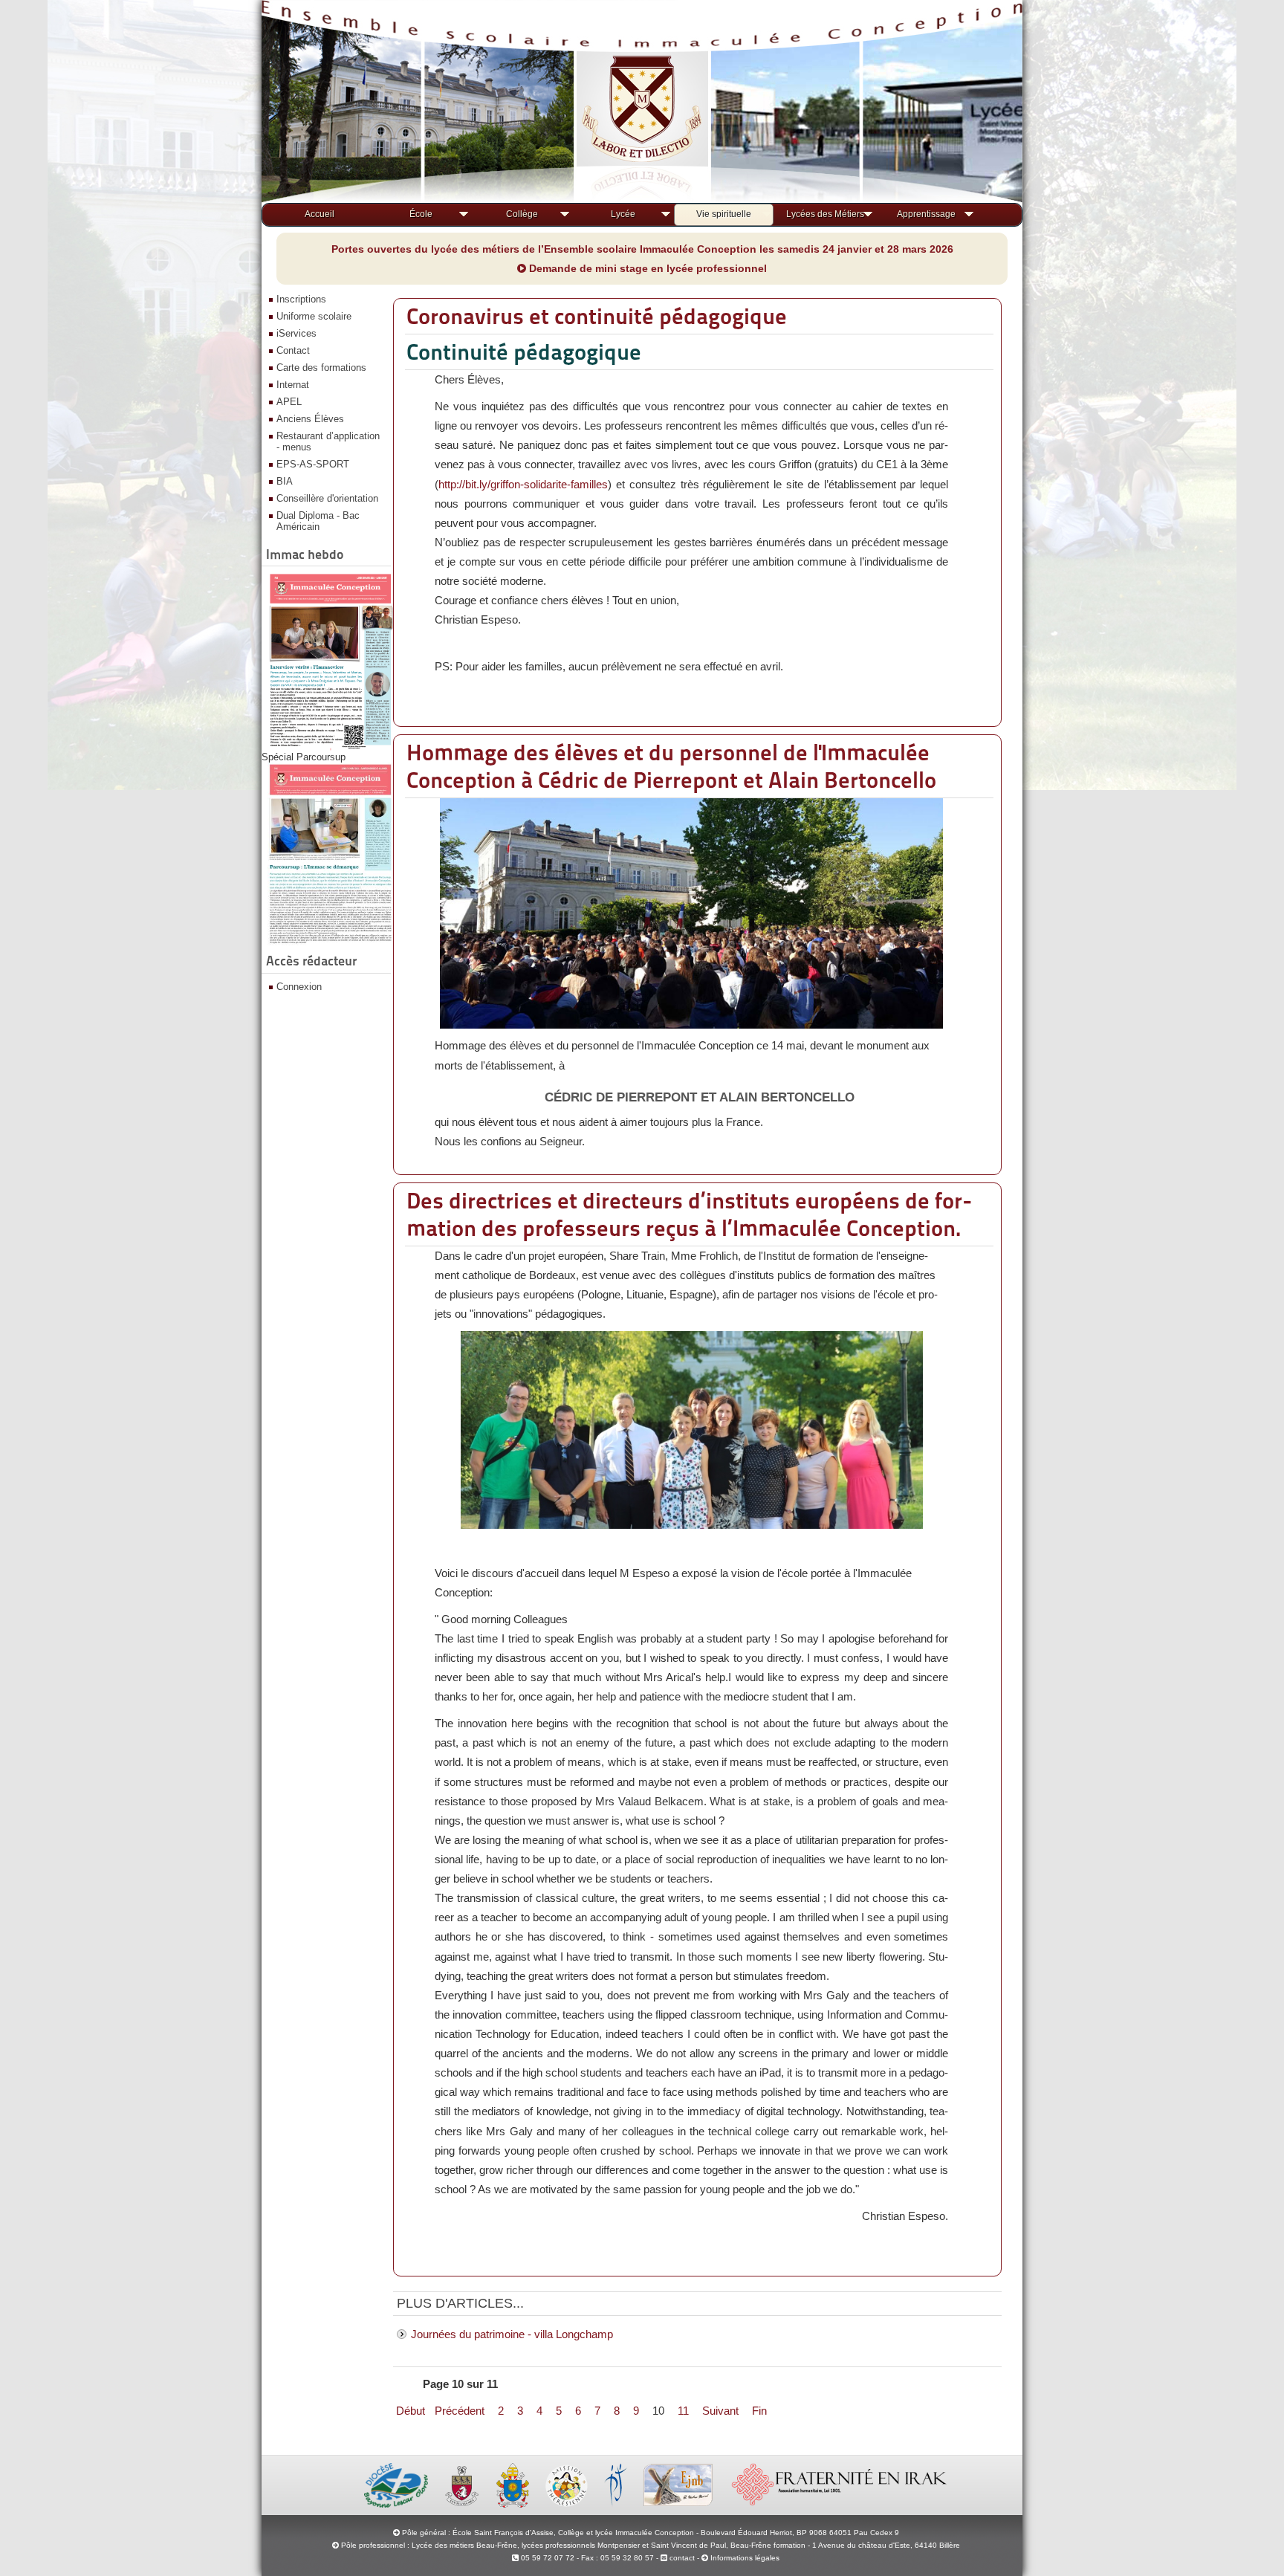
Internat (293, 385)
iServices (296, 333)
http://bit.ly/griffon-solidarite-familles (523, 484)
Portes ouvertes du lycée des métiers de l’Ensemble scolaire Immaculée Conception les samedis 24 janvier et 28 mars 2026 (642, 249)
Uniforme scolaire (314, 316)
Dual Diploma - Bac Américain (318, 521)
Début (411, 2411)
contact (681, 2558)
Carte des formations (321, 368)
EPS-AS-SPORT (313, 464)
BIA (285, 481)
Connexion (299, 987)
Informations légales (745, 2558)
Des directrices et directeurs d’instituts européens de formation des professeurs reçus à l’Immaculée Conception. (690, 1214)
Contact (293, 350)
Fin (759, 2411)
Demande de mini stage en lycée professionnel (646, 268)
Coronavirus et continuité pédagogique (597, 316)
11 (683, 2411)
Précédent (460, 2411)
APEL (289, 402)
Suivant (720, 2411)
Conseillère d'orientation (327, 498)
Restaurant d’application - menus (328, 441)
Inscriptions (301, 299)
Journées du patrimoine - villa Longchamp (512, 2334)
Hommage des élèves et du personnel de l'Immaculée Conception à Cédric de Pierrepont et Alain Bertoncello (671, 766)
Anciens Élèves (310, 419)
